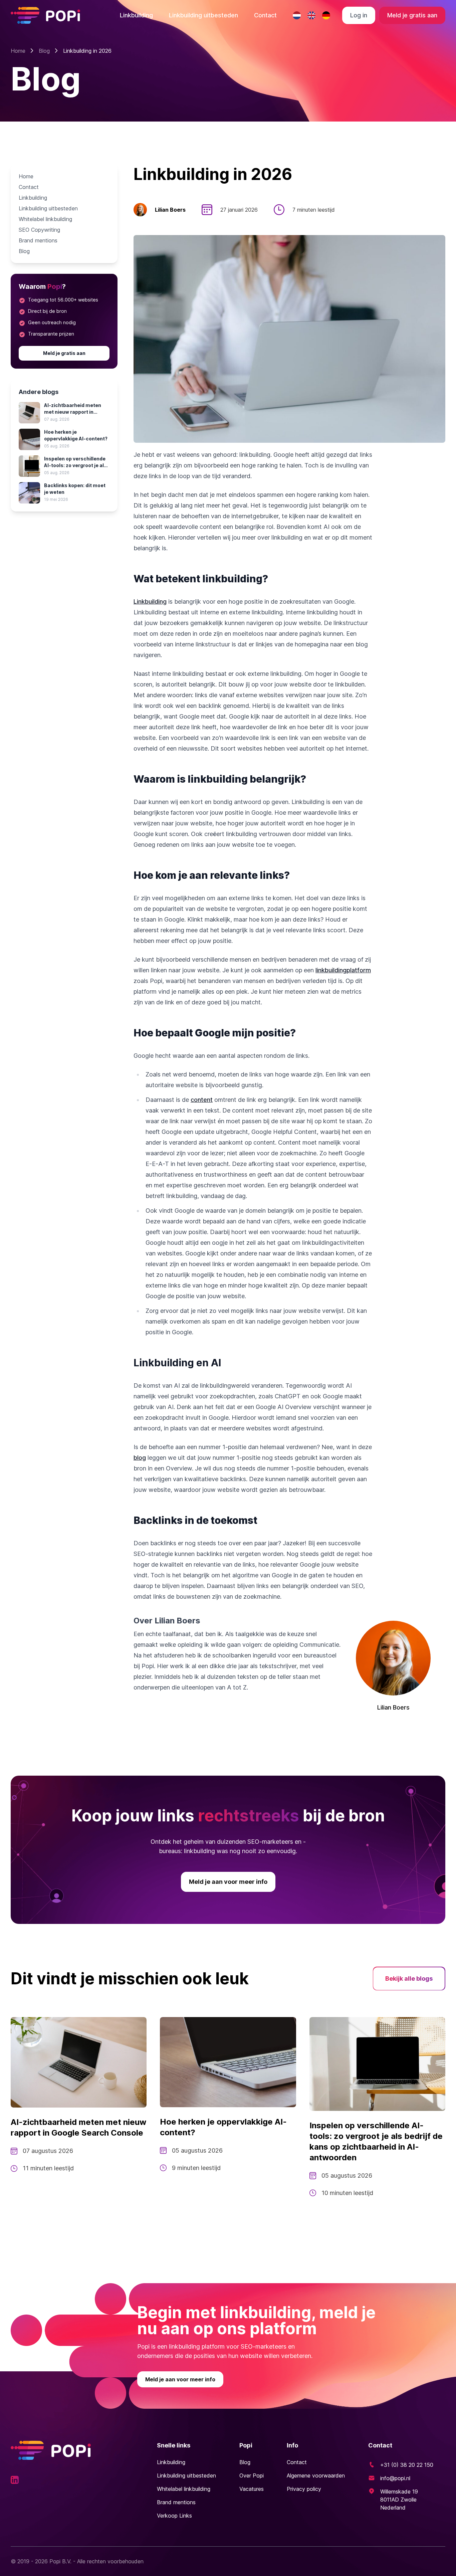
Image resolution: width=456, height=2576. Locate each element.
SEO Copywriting (39, 230)
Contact (265, 15)
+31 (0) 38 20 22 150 (407, 2465)
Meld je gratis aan (412, 15)
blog (140, 1458)
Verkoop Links (174, 2516)
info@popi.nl (395, 2478)
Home (18, 51)
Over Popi (252, 2475)
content (202, 1100)
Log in (359, 15)
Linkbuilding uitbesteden (203, 15)
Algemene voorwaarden (316, 2475)
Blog (44, 51)
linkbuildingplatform (343, 970)
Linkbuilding (136, 15)
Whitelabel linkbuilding (45, 219)
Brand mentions (38, 240)
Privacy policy (304, 2489)
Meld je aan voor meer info (228, 1882)
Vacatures (252, 2489)
